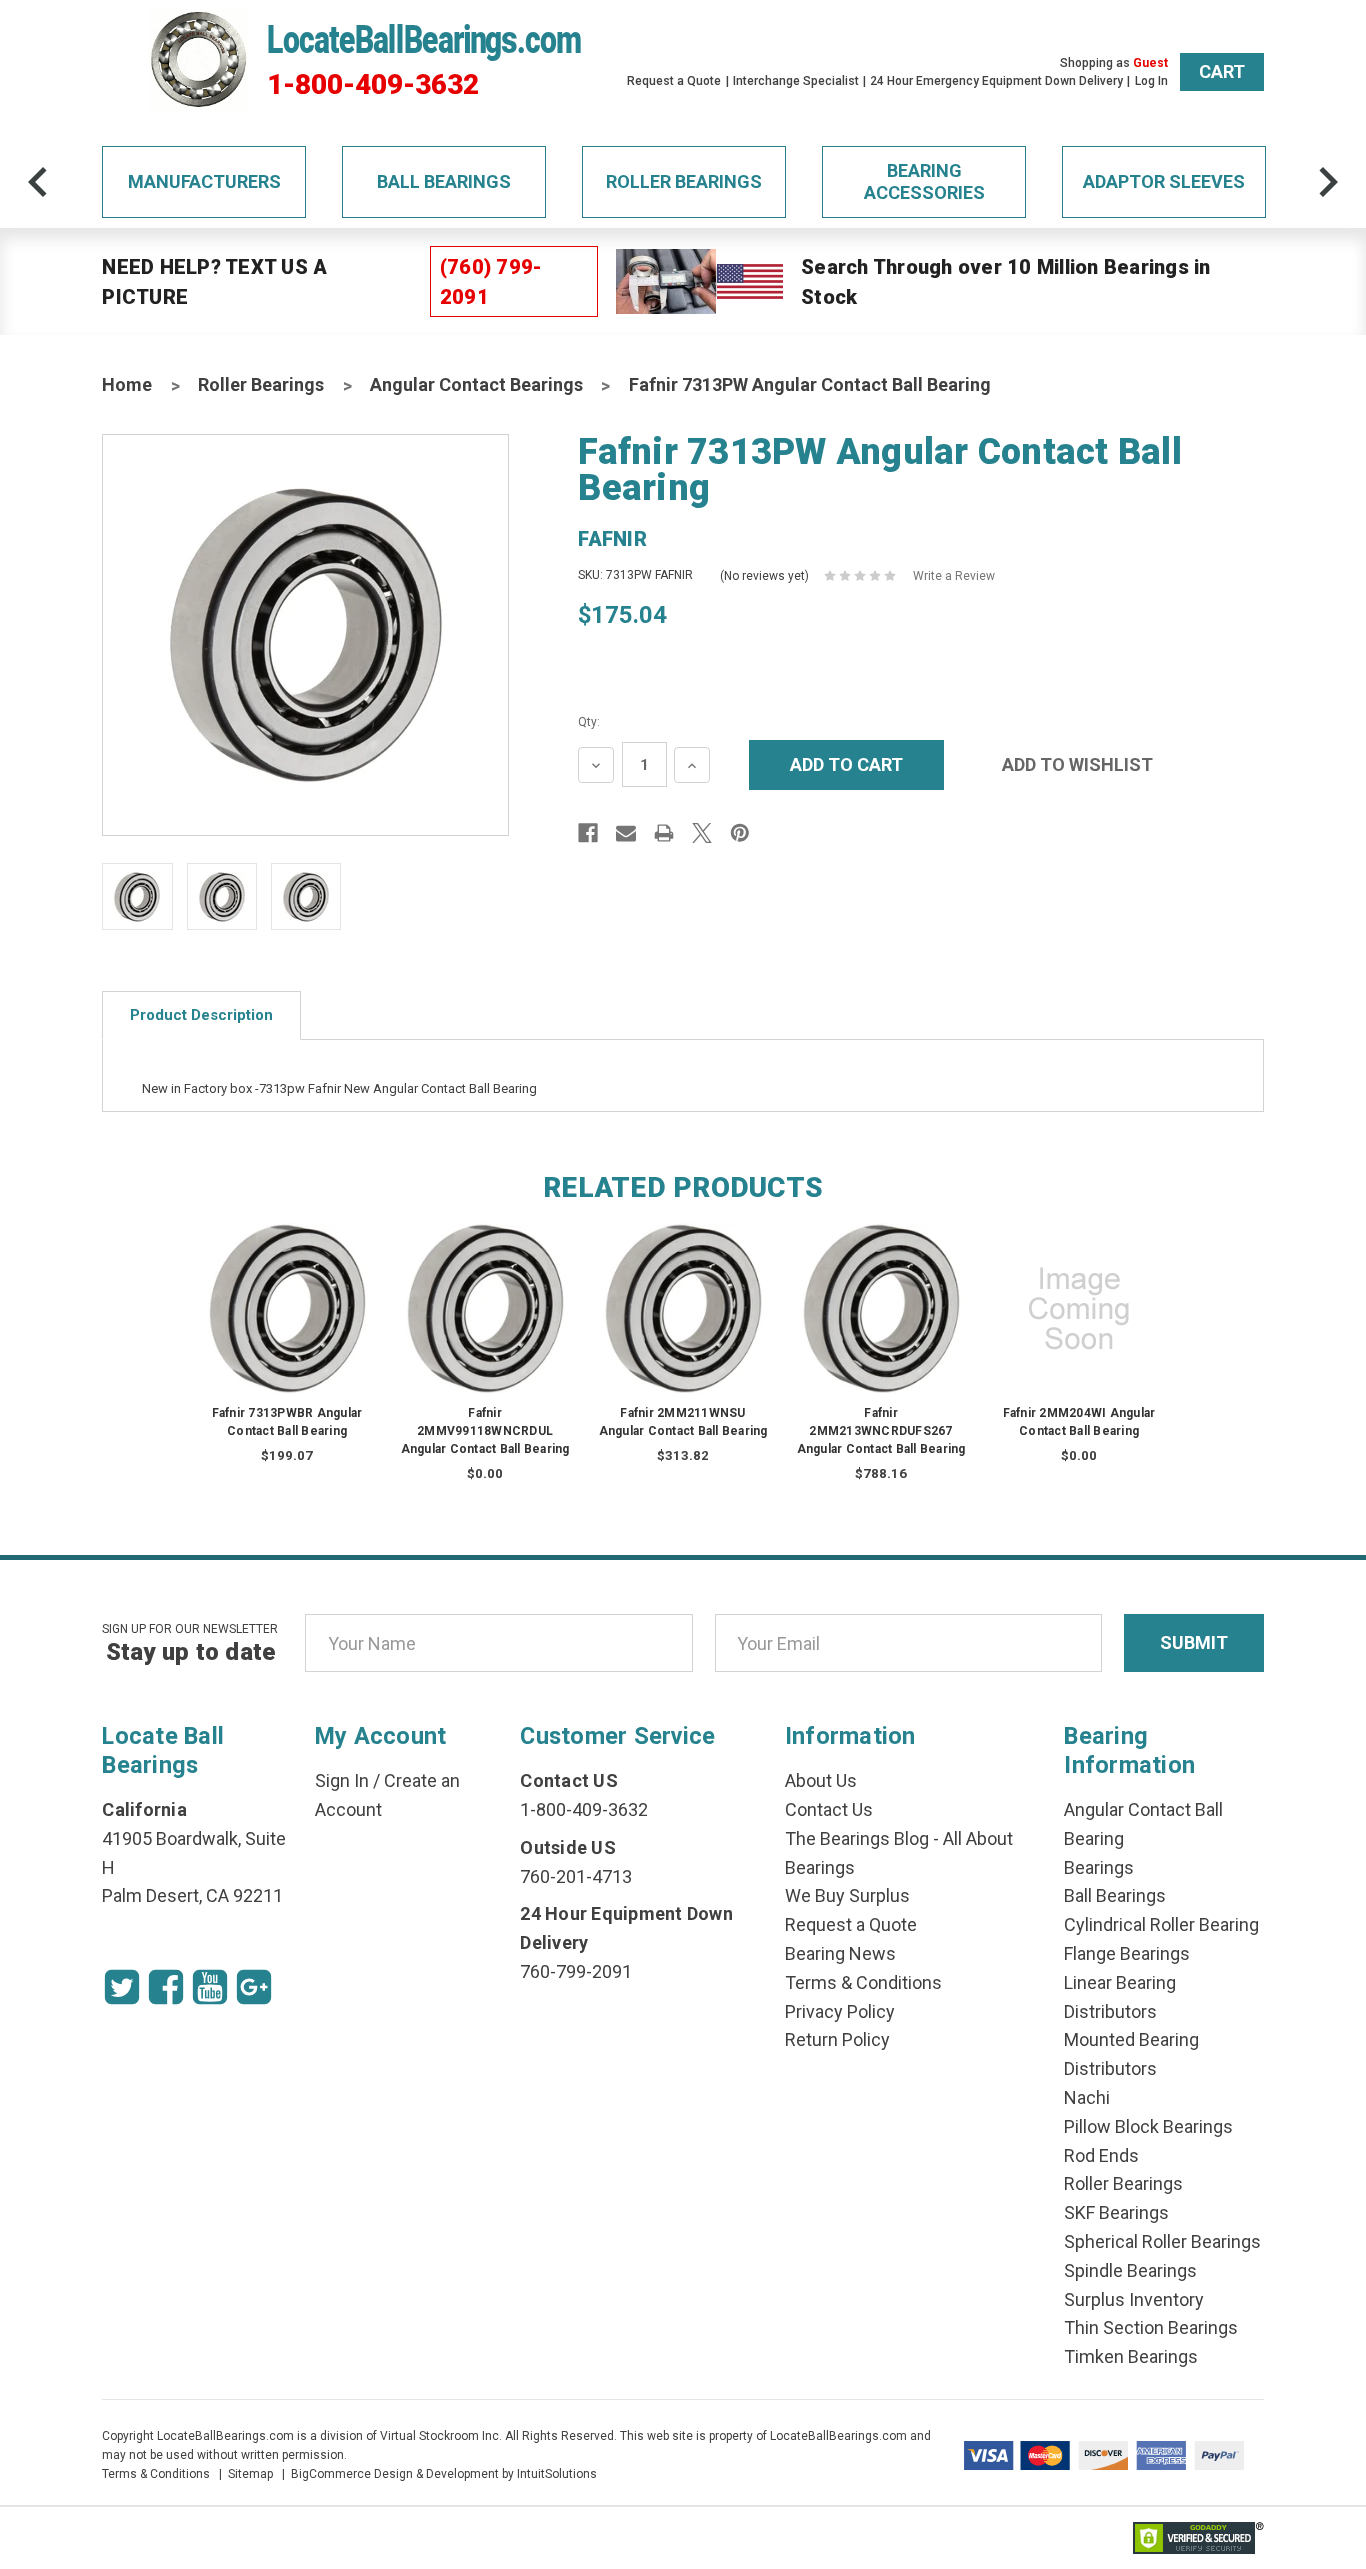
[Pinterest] (740, 833)
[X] (702, 833)
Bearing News (840, 1953)
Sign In (342, 1780)
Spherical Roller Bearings (1162, 2241)
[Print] (664, 833)
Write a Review (954, 576)
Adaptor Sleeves (1164, 181)
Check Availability (485, 1327)
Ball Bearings (444, 181)
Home (127, 384)
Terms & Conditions (863, 1982)
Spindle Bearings (1130, 2270)
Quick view (287, 1288)
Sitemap (250, 2474)
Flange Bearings (1127, 1953)
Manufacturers (204, 181)
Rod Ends (1101, 2155)
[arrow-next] (1328, 182)
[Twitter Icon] (122, 1987)
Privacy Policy (840, 2011)
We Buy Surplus (847, 1895)
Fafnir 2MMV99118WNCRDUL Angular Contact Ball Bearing (485, 1431)
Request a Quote (674, 81)
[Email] (626, 833)
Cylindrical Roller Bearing (1161, 1924)
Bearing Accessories (924, 181)
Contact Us (829, 1809)
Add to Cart (287, 1327)
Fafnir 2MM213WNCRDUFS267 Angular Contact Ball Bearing (881, 1431)
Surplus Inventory (1134, 2299)
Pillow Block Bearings (1148, 2126)
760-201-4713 (576, 1876)
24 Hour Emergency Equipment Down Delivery (996, 81)
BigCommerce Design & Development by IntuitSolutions (444, 2474)
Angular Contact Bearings (476, 384)
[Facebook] (588, 833)
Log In (1151, 81)
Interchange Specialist (796, 81)
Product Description (201, 1015)
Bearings (1099, 1867)
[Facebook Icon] (166, 1987)
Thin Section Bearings (1151, 2327)
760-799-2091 (576, 1971)
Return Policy (837, 2039)
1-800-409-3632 (373, 85)
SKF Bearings (1116, 2212)
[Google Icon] (254, 1987)
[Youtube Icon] (210, 1987)
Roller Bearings (684, 181)
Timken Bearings (1131, 2356)
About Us (821, 1780)
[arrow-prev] (38, 182)
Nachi (1087, 2097)
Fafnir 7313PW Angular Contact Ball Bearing (810, 384)
